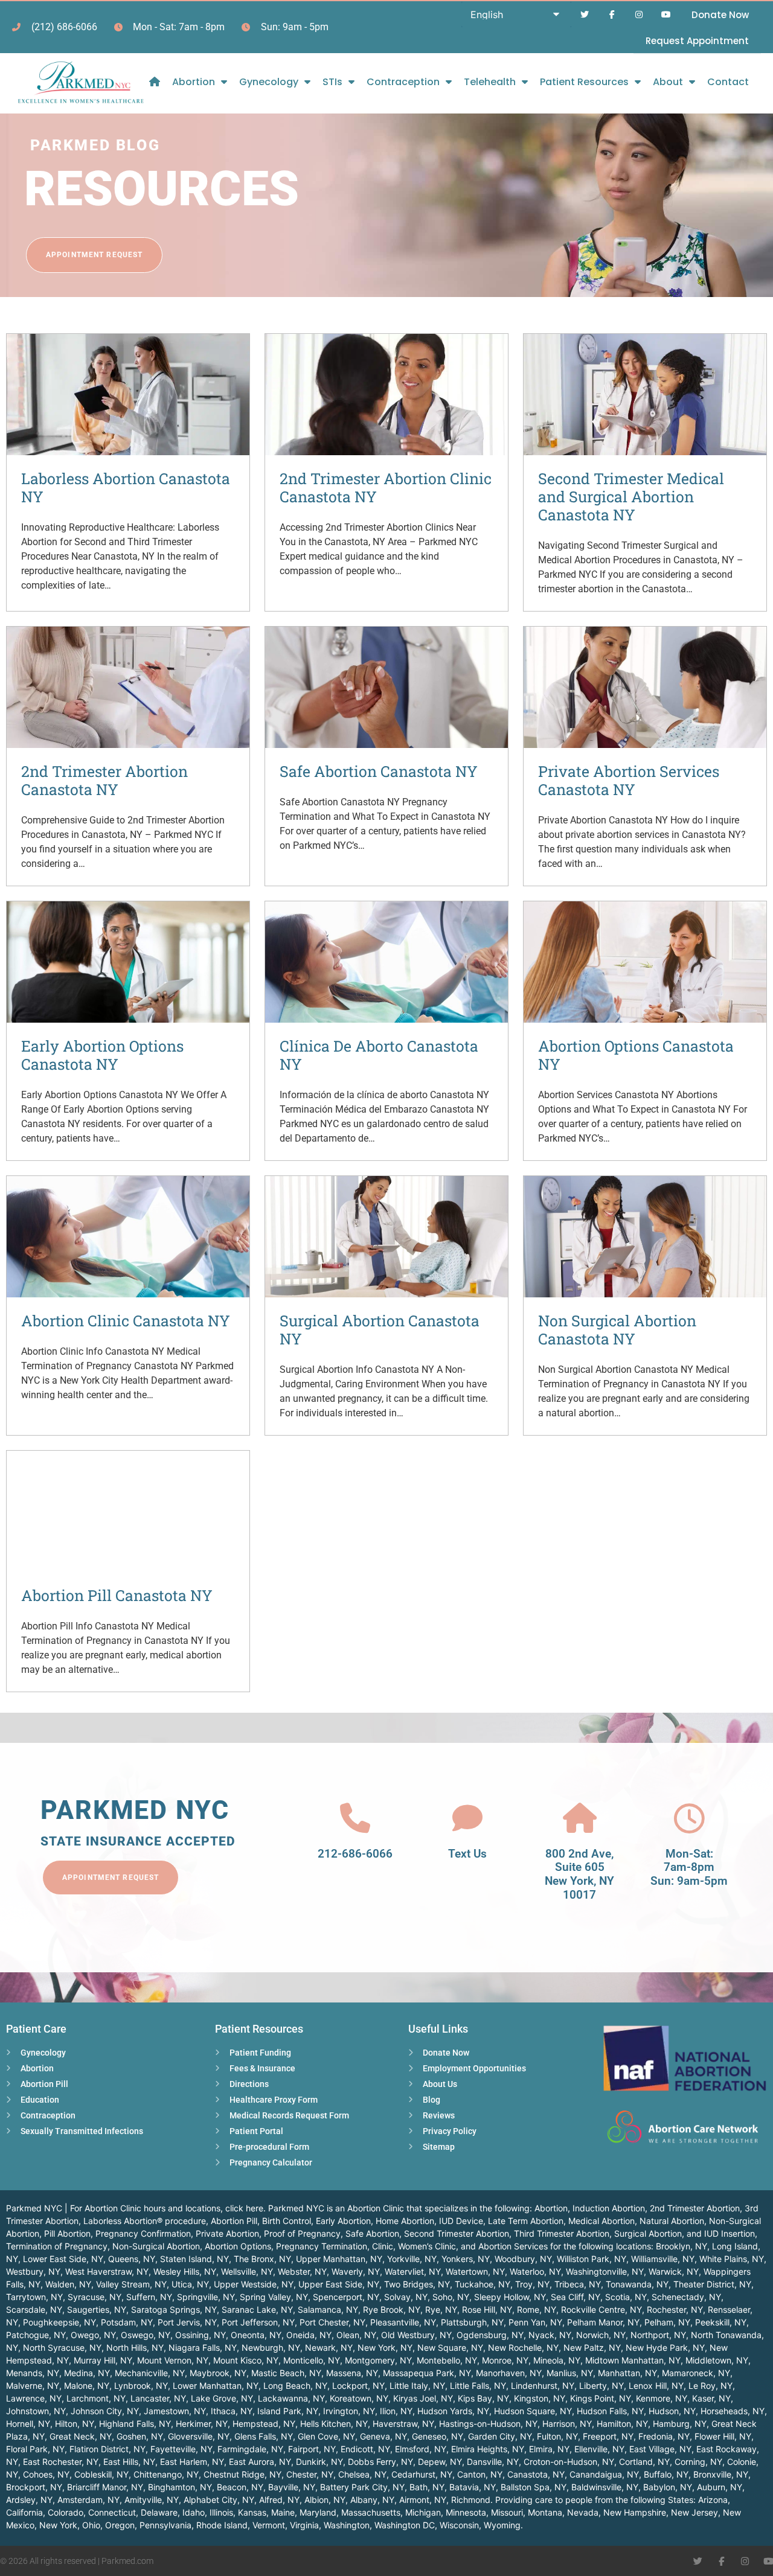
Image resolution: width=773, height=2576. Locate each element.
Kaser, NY (711, 2398)
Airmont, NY (423, 2500)
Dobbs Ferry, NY (380, 2462)
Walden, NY (68, 2284)
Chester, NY (310, 2474)
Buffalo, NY (666, 2474)
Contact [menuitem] (728, 82)
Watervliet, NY (413, 2271)
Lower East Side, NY (63, 2259)
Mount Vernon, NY (173, 2360)
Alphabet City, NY (219, 2500)
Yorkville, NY (412, 2259)
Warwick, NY (674, 2271)
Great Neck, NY (81, 2436)
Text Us (467, 1854)
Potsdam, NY (127, 2322)
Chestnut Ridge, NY (242, 2474)
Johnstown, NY (36, 2411)
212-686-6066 (355, 1854)
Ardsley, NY (29, 2500)
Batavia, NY (473, 2487)
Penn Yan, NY (535, 2322)
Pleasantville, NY (403, 2322)
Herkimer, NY (202, 2424)
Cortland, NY (644, 2462)
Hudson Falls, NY (610, 2411)
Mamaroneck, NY (696, 2373)
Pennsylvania (165, 2525)
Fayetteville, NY (181, 2449)
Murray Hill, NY (103, 2360)
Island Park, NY (288, 2411)
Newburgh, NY (271, 2347)
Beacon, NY (240, 2487)
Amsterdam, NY (88, 2500)
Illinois (221, 2512)
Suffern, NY (149, 2297)
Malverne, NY (33, 2386)
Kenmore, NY (662, 2398)
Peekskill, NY (721, 2322)
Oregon (120, 2525)
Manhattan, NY (627, 2373)
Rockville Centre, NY (601, 2309)
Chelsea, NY (362, 2474)
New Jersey (694, 2512)
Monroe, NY (505, 2360)
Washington (347, 2525)
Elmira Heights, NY (488, 2449)
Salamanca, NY (328, 2309)
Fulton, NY (557, 2436)
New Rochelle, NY (523, 2347)
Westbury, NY (33, 2271)
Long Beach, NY (295, 2386)
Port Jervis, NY (187, 2322)
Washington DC (405, 2525)
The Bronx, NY (262, 2259)
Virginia (304, 2525)
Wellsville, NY (247, 2271)
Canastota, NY (536, 2474)
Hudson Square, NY (533, 2411)
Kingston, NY (540, 2398)
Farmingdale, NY (250, 2449)
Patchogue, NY (36, 2335)
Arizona (713, 2500)
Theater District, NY (712, 2284)
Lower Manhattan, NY (216, 2386)
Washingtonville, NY (605, 2271)
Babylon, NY (668, 2487)
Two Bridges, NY (417, 2284)
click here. (245, 2208)
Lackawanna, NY (291, 2398)
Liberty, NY (601, 2386)
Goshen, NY (140, 2436)
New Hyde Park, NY (665, 2347)
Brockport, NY (34, 2487)
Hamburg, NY (680, 2424)
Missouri (507, 2512)
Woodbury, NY (523, 2259)
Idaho (194, 2512)
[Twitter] (585, 15)
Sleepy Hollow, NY (510, 2297)
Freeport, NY (608, 2436)
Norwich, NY (601, 2335)
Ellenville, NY (599, 2449)
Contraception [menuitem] (403, 82)
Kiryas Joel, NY (423, 2398)
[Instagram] (639, 15)
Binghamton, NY (180, 2487)
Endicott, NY (365, 2449)
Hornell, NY (28, 2424)
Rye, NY (441, 2309)
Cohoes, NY (46, 2474)
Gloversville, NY (199, 2436)
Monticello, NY (312, 2360)
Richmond (471, 2500)
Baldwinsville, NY (605, 2487)
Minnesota (466, 2512)
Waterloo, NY (535, 2271)
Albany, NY (372, 2500)
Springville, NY (206, 2297)
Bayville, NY (292, 2487)
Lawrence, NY (34, 2398)
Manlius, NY (570, 2373)
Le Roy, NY (710, 2386)
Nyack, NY (550, 2335)
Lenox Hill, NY (656, 2386)
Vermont (269, 2525)
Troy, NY (532, 2284)
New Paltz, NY (592, 2347)
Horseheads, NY (733, 2411)
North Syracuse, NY (62, 2347)
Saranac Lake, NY (257, 2309)
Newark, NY (329, 2347)
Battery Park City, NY (362, 2487)
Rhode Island (222, 2525)
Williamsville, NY (663, 2259)
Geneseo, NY (438, 2436)
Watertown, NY (475, 2271)
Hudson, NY (672, 2411)
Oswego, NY (146, 2335)
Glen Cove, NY (326, 2436)
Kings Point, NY (601, 2398)
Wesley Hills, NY (185, 2271)
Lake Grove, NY (222, 2398)
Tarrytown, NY (34, 2297)
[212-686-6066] (355, 1818)
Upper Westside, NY (254, 2284)
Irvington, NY (349, 2411)
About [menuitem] (668, 82)
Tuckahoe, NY (483, 2284)
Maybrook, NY (218, 2373)
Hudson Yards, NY (453, 2411)
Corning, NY (698, 2462)
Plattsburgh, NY (472, 2322)
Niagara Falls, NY (203, 2347)
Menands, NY (33, 2373)
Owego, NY (93, 2335)
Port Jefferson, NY (258, 2322)
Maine (283, 2512)
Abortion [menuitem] (194, 82)
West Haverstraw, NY (107, 2271)
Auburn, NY (720, 2487)
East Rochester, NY (61, 2462)
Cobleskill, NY (101, 2474)
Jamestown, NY (175, 2411)
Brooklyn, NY (682, 2246)
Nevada (583, 2512)
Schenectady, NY (686, 2297)
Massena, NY (352, 2373)
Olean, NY (356, 2335)
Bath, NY (427, 2487)
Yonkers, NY (466, 2259)
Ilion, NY (396, 2411)
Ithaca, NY (232, 2411)
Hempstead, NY (264, 2424)
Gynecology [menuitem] (269, 82)
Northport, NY (658, 2335)
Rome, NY (537, 2309)
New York (58, 2525)
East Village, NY (660, 2449)
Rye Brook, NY (392, 2309)
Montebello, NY (447, 2360)
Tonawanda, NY (637, 2284)
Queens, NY (132, 2259)
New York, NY (385, 2347)
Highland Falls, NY (135, 2424)
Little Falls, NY (478, 2386)
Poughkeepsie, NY (59, 2322)
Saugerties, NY (97, 2309)
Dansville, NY (493, 2462)
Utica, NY (190, 2284)
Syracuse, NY (95, 2297)
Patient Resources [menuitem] (584, 82)
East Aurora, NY (260, 2462)
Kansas (252, 2512)
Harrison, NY (567, 2424)
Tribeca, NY (578, 2284)
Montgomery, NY (378, 2360)
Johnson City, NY (105, 2411)
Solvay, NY (406, 2297)
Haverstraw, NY (403, 2424)
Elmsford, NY (421, 2449)
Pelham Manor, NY (603, 2322)
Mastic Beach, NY (286, 2373)
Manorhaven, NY (509, 2373)
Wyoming (502, 2525)
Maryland (318, 2512)
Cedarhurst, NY (422, 2474)
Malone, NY (87, 2386)
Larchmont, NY (96, 2398)
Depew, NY (440, 2462)
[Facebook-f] (612, 15)
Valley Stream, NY (131, 2284)
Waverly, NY (356, 2271)
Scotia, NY (626, 2297)
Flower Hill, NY (723, 2436)
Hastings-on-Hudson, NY (488, 2424)
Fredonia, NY (664, 2436)
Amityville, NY (152, 2500)
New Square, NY (450, 2347)
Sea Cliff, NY (576, 2297)
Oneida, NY (309, 2335)
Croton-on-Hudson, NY (569, 2462)
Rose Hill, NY (487, 2309)
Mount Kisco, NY (246, 2360)
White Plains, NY (732, 2259)
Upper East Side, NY (339, 2284)
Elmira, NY (549, 2449)
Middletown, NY (717, 2360)
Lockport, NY (358, 2386)
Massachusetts (371, 2512)
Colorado (66, 2512)
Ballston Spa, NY (534, 2487)
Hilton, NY (75, 2424)
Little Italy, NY (417, 2386)
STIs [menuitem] (332, 82)
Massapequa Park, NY (427, 2373)
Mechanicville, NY (150, 2373)
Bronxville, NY (721, 2474)
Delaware (159, 2512)
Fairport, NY (312, 2449)
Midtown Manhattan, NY (633, 2360)
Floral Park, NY (35, 2449)
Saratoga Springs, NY (174, 2309)
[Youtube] (666, 15)
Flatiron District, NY (107, 2449)
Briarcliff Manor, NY (105, 2487)
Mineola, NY (557, 2360)
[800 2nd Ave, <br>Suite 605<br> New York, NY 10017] (580, 1818)
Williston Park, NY (592, 2259)
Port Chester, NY (332, 2322)
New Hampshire (635, 2512)
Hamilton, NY (622, 2424)
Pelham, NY (667, 2322)
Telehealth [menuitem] (490, 82)
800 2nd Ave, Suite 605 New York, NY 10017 (579, 1874)
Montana (545, 2512)
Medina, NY (87, 2373)
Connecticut (112, 2512)
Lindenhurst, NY (543, 2386)
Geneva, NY (383, 2436)
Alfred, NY (279, 2500)
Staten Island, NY (194, 2259)
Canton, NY (480, 2474)
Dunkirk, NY (319, 2462)
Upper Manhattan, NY (339, 2259)
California (24, 2512)
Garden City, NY (500, 2436)
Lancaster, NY (158, 2398)
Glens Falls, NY (264, 2436)
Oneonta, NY (256, 2335)
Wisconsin (459, 2525)
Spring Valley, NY (274, 2297)
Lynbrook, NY (141, 2386)
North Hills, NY (135, 2347)
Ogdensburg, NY (490, 2335)
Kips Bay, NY (483, 2398)
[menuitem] (155, 82)
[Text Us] (467, 1818)
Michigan (423, 2512)
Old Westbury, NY (416, 2335)
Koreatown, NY (359, 2398)
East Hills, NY (129, 2462)
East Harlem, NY (192, 2462)
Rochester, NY (675, 2309)
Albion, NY (325, 2500)
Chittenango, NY (166, 2474)
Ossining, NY (200, 2335)
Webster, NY (302, 2271)
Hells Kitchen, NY (334, 2424)
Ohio (91, 2525)
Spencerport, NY (346, 2297)
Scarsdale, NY (34, 2309)
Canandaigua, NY (604, 2474)
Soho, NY (451, 2297)
